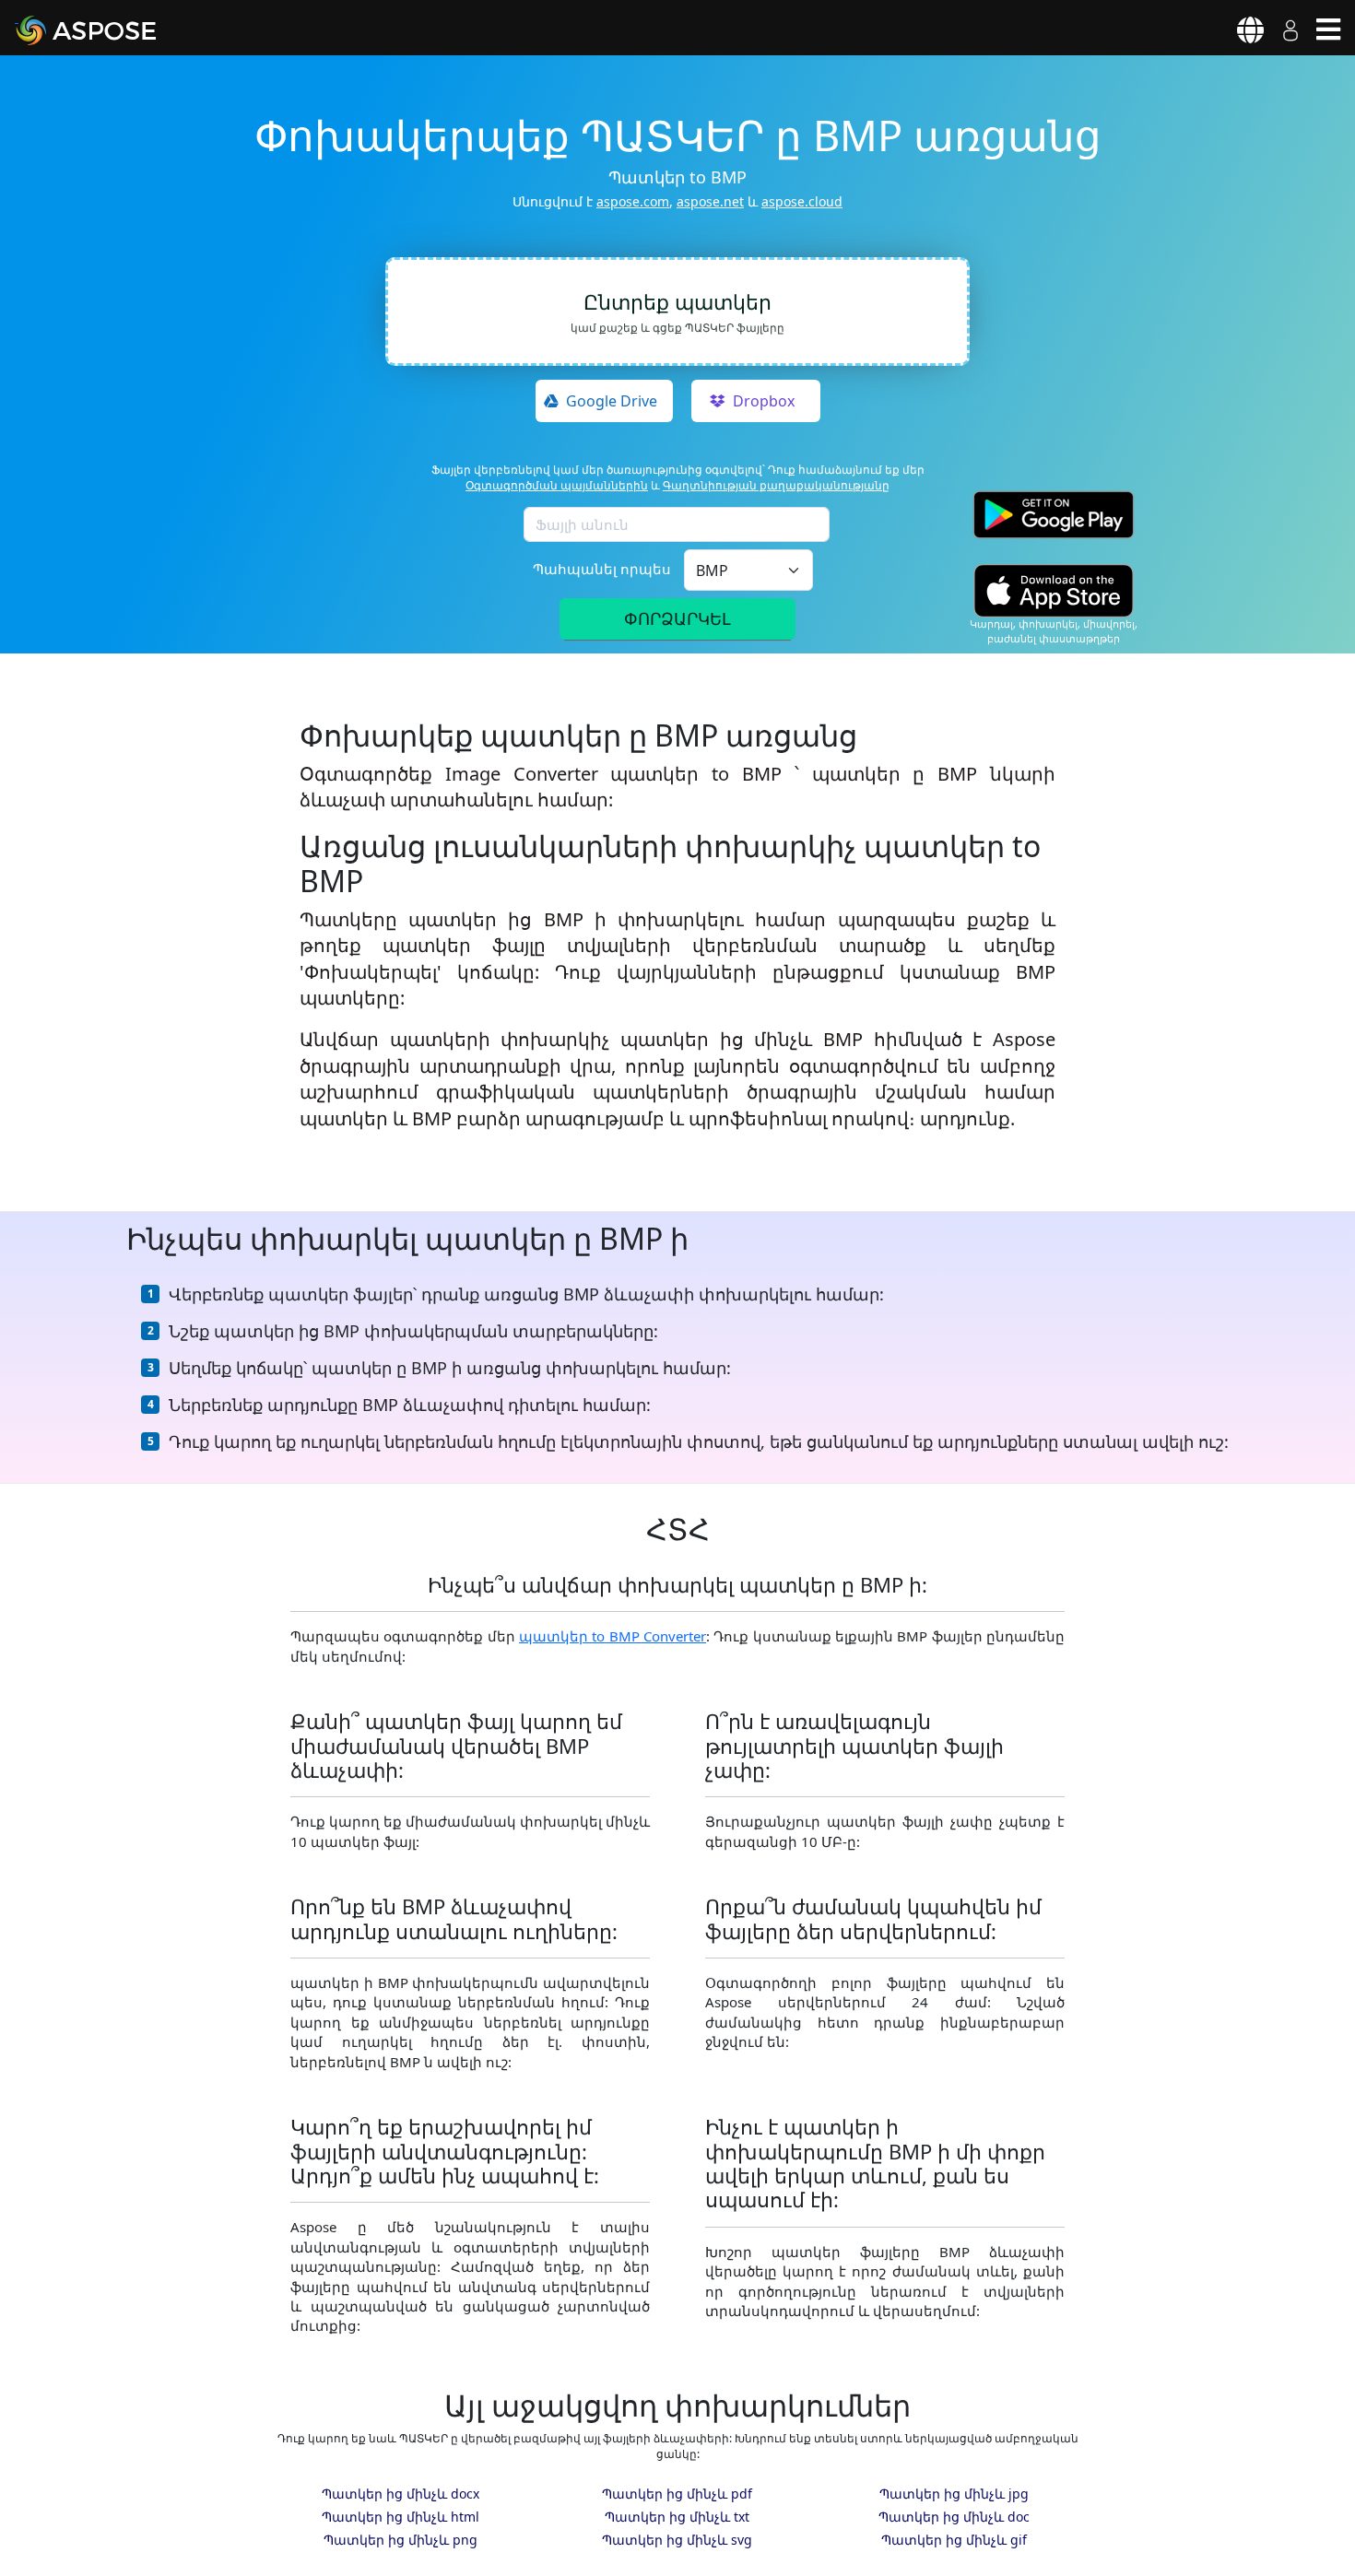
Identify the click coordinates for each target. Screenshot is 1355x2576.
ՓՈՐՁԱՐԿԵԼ (677, 618)
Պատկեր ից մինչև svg (677, 2540)
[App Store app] (1054, 590)
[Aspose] (107, 30)
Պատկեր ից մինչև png (401, 2540)
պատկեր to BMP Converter (613, 1636)
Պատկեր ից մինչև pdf (677, 2494)
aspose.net (710, 201)
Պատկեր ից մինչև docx (401, 2494)
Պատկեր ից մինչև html (401, 2517)
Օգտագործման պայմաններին (557, 485)
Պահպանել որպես (602, 569)
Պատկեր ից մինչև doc (954, 2517)
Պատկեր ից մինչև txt (677, 2517)
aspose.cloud (802, 201)
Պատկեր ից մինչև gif (954, 2540)
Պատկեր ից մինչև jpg (954, 2494)
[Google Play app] (1054, 515)
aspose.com (633, 201)
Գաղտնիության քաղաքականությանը (776, 485)
